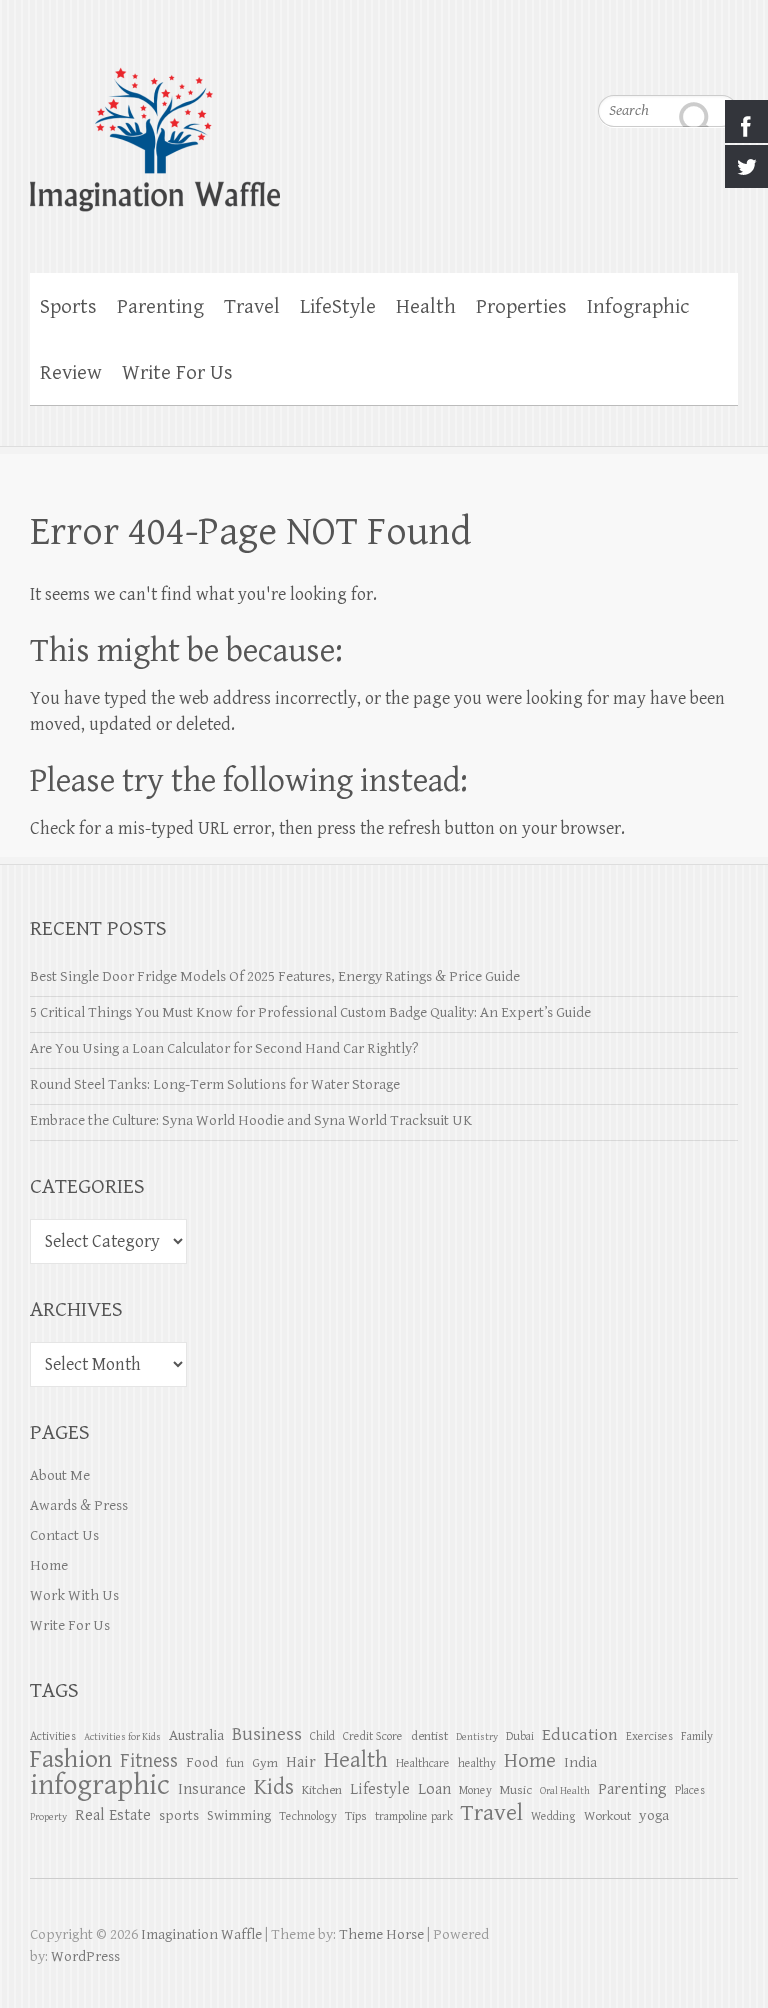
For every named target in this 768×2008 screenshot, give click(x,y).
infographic (100, 1785)
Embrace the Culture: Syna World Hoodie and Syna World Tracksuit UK (251, 1120)
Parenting (160, 307)
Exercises (649, 1736)
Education (580, 1734)
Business (267, 1734)
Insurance (212, 1789)
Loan (434, 1789)
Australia (196, 1735)
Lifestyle (380, 1789)
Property (48, 1817)
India (580, 1762)
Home (49, 1565)
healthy (477, 1763)
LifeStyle (338, 307)
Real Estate (113, 1815)
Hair (301, 1762)
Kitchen (322, 1790)
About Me (60, 1475)
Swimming (239, 1815)
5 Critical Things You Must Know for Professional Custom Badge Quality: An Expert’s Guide (310, 1012)
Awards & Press (79, 1505)
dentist (429, 1736)
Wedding (553, 1816)
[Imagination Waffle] (384, 126)
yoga (654, 1815)
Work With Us (74, 1595)
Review (71, 373)
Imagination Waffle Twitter (723, 60)
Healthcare (423, 1763)
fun (235, 1763)
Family (697, 1736)
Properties (521, 307)
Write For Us (177, 373)
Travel (252, 307)
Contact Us (64, 1535)
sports (179, 1815)
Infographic (638, 307)
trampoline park (414, 1816)
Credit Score (373, 1736)
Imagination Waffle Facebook (683, 60)
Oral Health (565, 1791)
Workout (607, 1816)
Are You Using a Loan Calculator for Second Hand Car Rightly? (224, 1048)
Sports (68, 307)
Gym (265, 1763)
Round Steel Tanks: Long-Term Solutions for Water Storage (215, 1084)
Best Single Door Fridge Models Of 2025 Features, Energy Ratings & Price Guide (275, 976)
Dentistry (477, 1737)
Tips (356, 1816)
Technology (308, 1816)
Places (690, 1790)
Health (426, 307)
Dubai (520, 1736)
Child (322, 1736)
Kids (274, 1787)
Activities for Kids (122, 1737)
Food (202, 1762)
